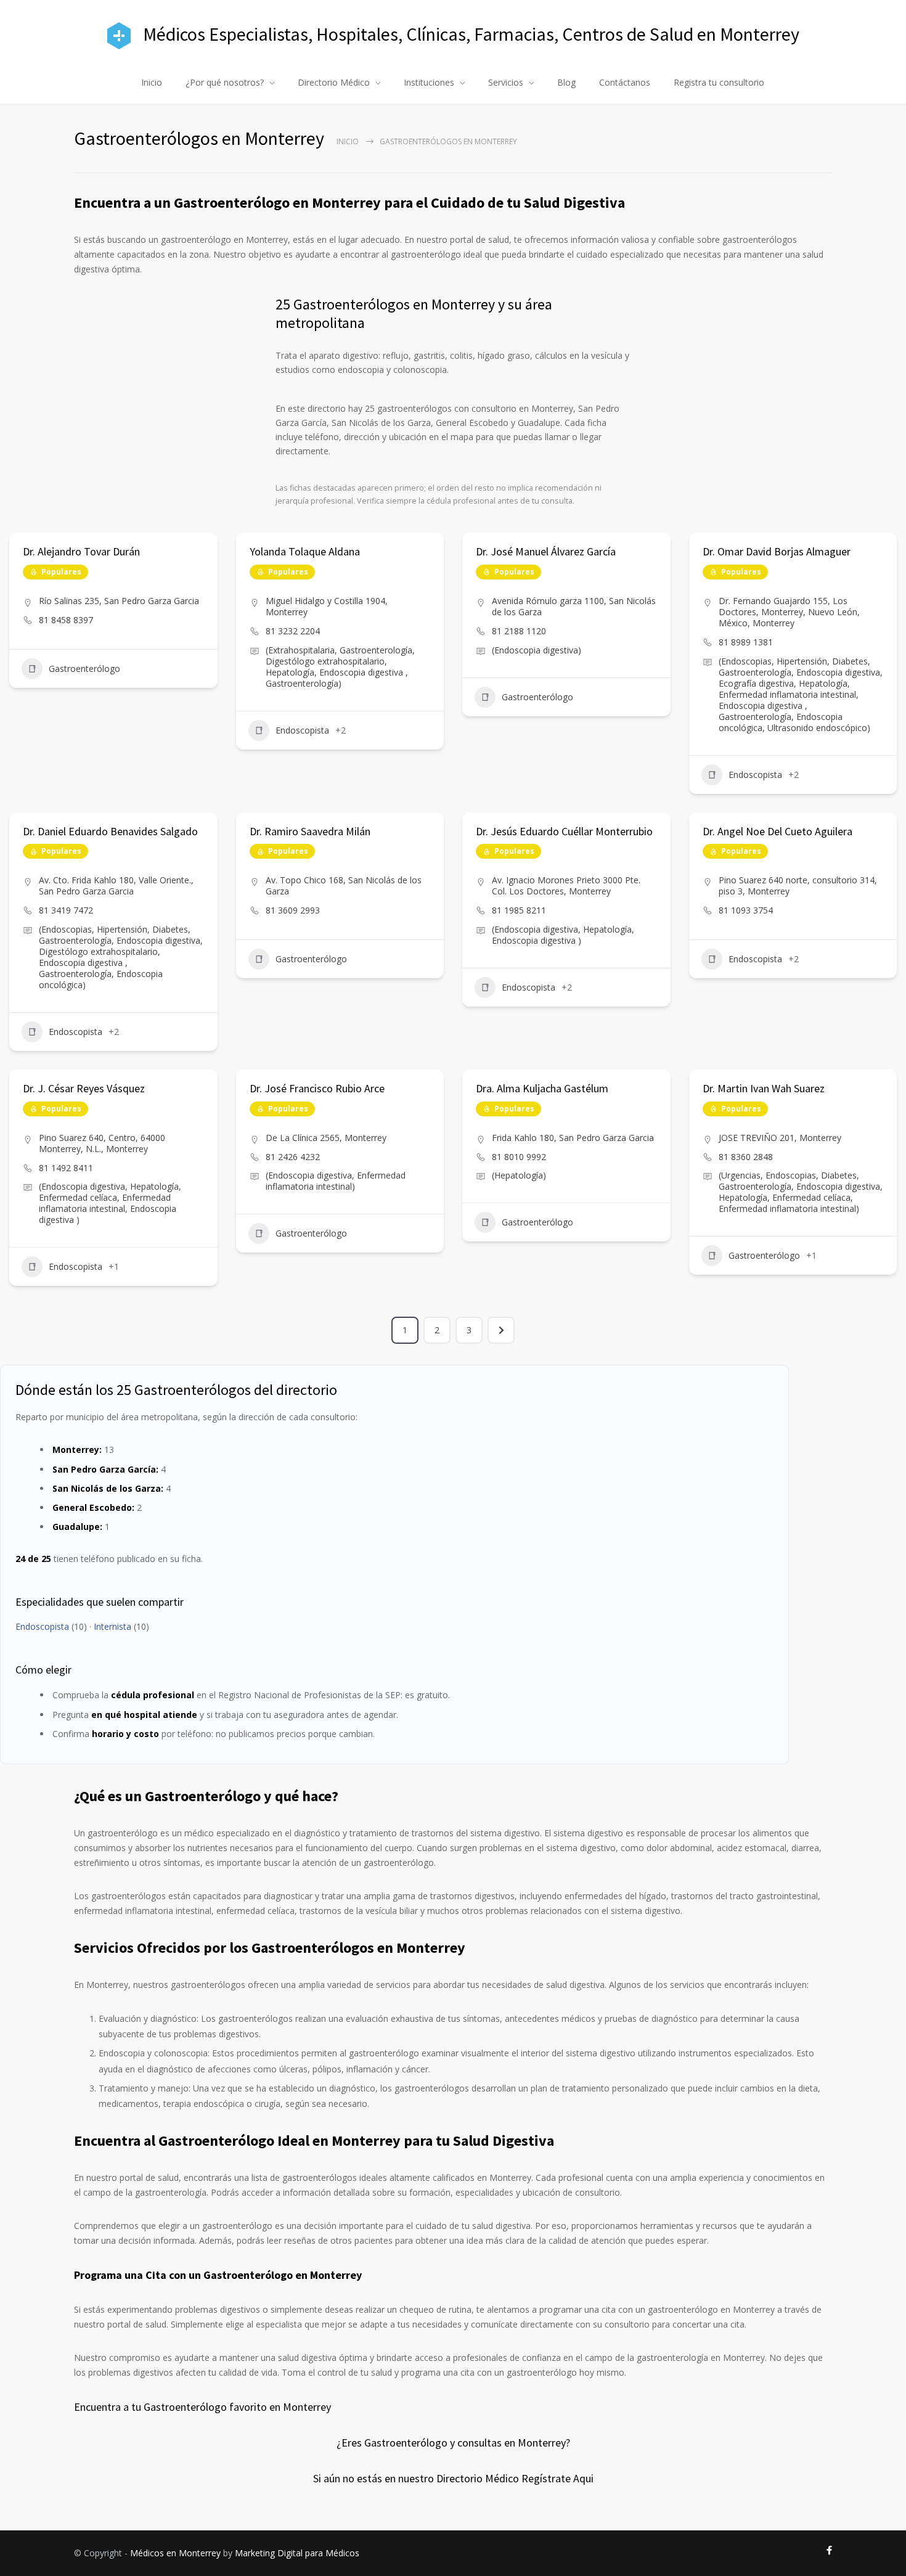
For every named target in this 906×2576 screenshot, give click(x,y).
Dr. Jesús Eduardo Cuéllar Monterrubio (564, 831)
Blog (566, 82)
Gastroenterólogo (84, 669)
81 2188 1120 (519, 631)
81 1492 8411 (66, 1168)
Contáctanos (625, 82)
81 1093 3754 (746, 910)
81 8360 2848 (746, 1157)
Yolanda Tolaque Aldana (305, 551)
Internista (112, 1626)
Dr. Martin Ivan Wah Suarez (764, 1088)
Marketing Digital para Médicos (297, 2553)
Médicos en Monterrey (175, 2553)
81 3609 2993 (293, 910)
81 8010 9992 (519, 1157)
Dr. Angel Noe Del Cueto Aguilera (777, 831)
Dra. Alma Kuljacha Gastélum (542, 1088)
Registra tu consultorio (719, 82)
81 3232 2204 (293, 631)
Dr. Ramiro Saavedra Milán (310, 831)
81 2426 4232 (293, 1157)
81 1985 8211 (519, 910)
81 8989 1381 (746, 642)
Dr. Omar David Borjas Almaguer (777, 551)
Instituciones (429, 82)
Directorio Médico (334, 82)
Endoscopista (302, 730)
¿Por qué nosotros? (225, 82)
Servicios (506, 82)
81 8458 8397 (66, 620)
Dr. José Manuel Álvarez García (546, 551)
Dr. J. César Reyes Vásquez (84, 1088)
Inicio (152, 82)
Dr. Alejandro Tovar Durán (81, 551)
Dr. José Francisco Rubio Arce (317, 1088)
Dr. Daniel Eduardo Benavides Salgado (110, 831)
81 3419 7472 (66, 910)
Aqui (583, 2478)
